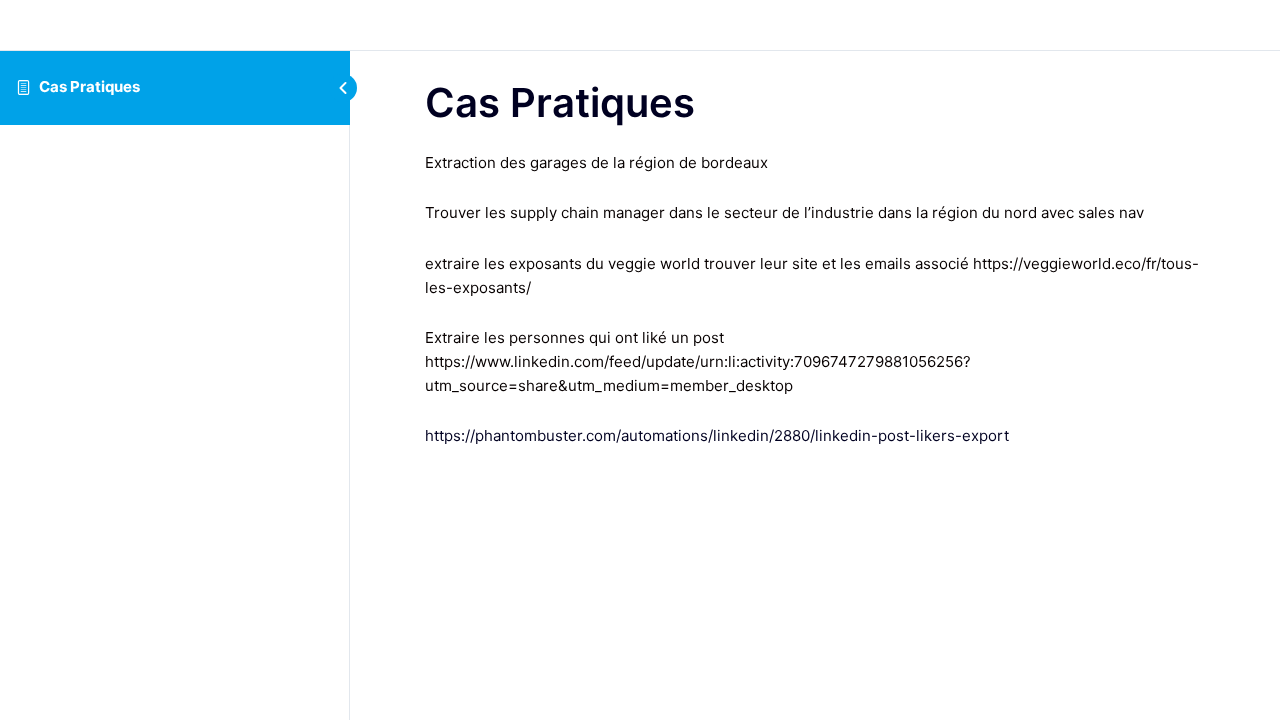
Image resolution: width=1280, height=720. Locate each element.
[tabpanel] (815, 299)
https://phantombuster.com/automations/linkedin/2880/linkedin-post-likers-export (717, 435)
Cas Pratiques (89, 86)
